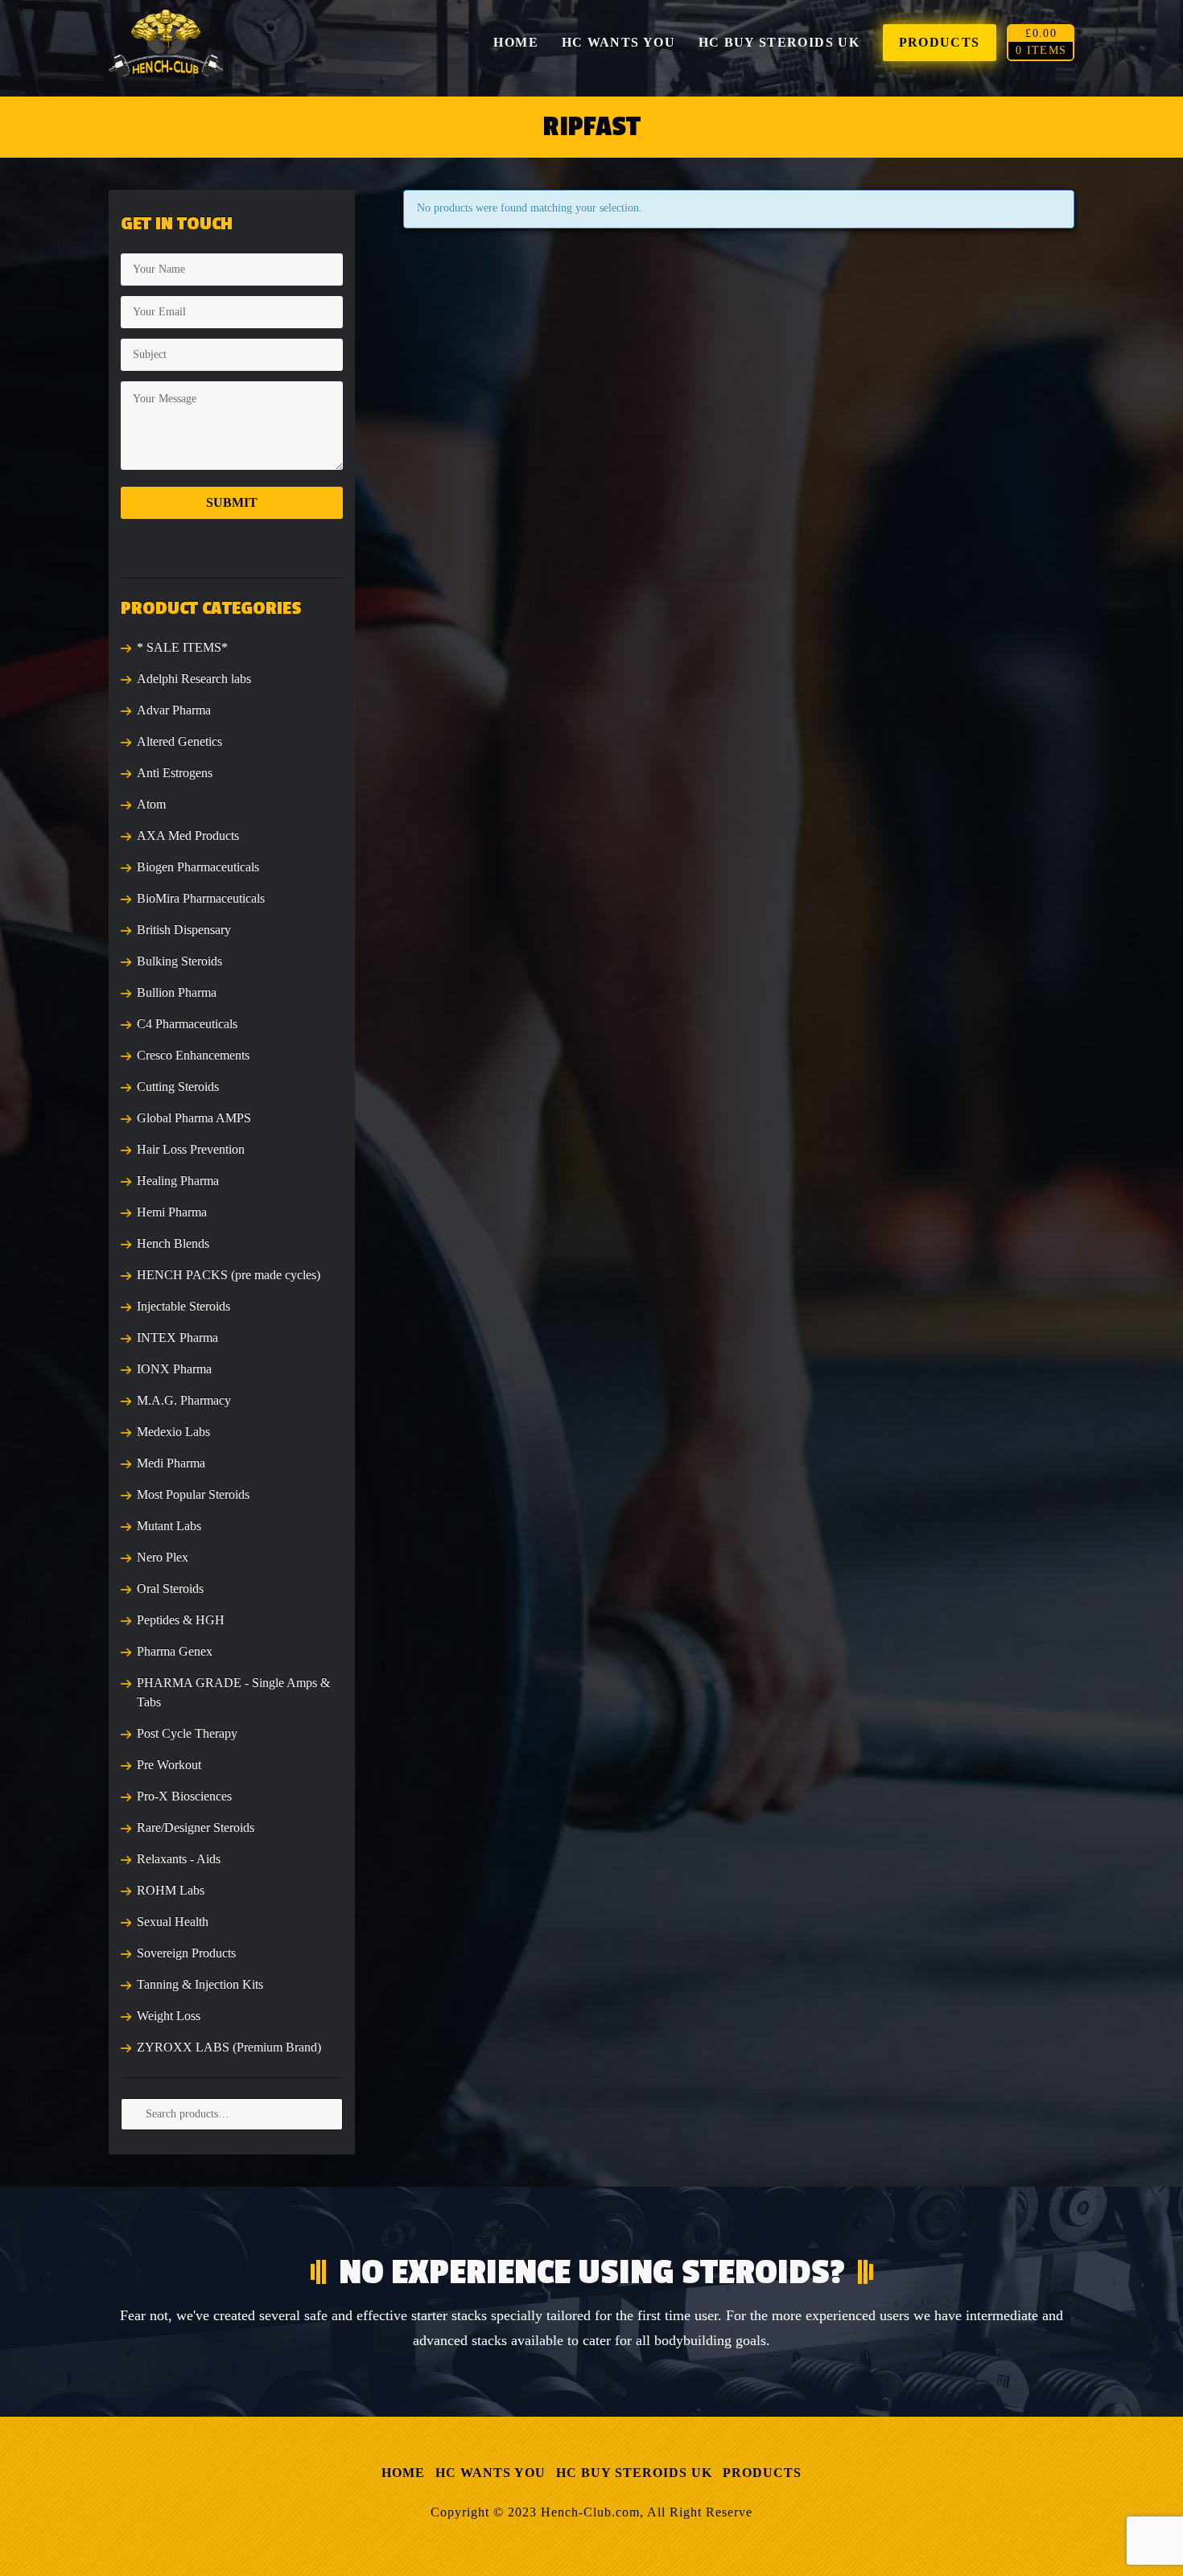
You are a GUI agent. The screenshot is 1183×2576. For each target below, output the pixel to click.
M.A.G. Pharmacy (184, 1400)
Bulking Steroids (179, 961)
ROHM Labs (171, 1890)
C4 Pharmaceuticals (187, 1024)
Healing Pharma (178, 1181)
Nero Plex (163, 1557)
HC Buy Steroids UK (634, 2473)
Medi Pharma (171, 1463)
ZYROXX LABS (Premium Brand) (229, 2047)
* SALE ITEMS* (182, 647)
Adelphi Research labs (194, 679)
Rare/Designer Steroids (196, 1827)
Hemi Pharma (172, 1212)
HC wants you (491, 2473)
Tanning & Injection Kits (200, 1984)
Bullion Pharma (177, 992)
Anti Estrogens (175, 773)
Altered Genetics (179, 741)
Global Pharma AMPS (194, 1118)
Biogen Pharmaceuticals (198, 867)
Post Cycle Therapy (187, 1733)
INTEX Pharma (177, 1337)
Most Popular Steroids (193, 1494)
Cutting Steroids (178, 1086)
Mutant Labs (169, 1526)
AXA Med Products (188, 835)
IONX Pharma (174, 1369)
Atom (151, 804)
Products (762, 2473)
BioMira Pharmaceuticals (201, 898)
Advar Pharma (174, 710)
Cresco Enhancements (193, 1055)
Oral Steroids (170, 1588)
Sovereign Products (186, 1953)
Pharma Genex (175, 1651)
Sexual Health (173, 1922)
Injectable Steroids (183, 1306)
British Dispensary (184, 930)
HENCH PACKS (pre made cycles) (229, 1275)
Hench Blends (173, 1243)
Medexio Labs (173, 1432)
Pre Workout (169, 1765)
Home (403, 2473)
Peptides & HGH (181, 1620)
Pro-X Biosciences (184, 1796)
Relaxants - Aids (179, 1859)
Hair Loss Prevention (191, 1149)
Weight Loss (169, 2016)
